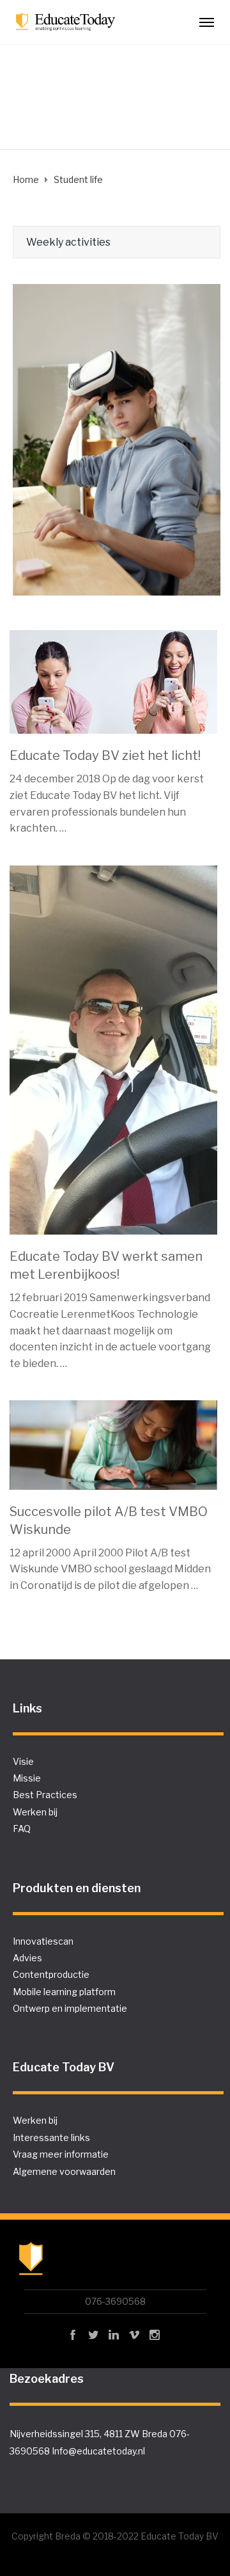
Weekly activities (68, 242)
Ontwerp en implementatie (70, 2008)
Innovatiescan (43, 1941)
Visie (23, 1761)
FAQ (22, 1829)
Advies (27, 1958)
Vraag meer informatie (61, 2154)
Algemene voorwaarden (64, 2171)
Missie (27, 1778)
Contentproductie (51, 1974)
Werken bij (35, 1812)
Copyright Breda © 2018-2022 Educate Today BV (115, 2536)
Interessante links (51, 2137)
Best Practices (45, 1795)
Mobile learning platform (64, 1992)
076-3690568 (115, 2301)
